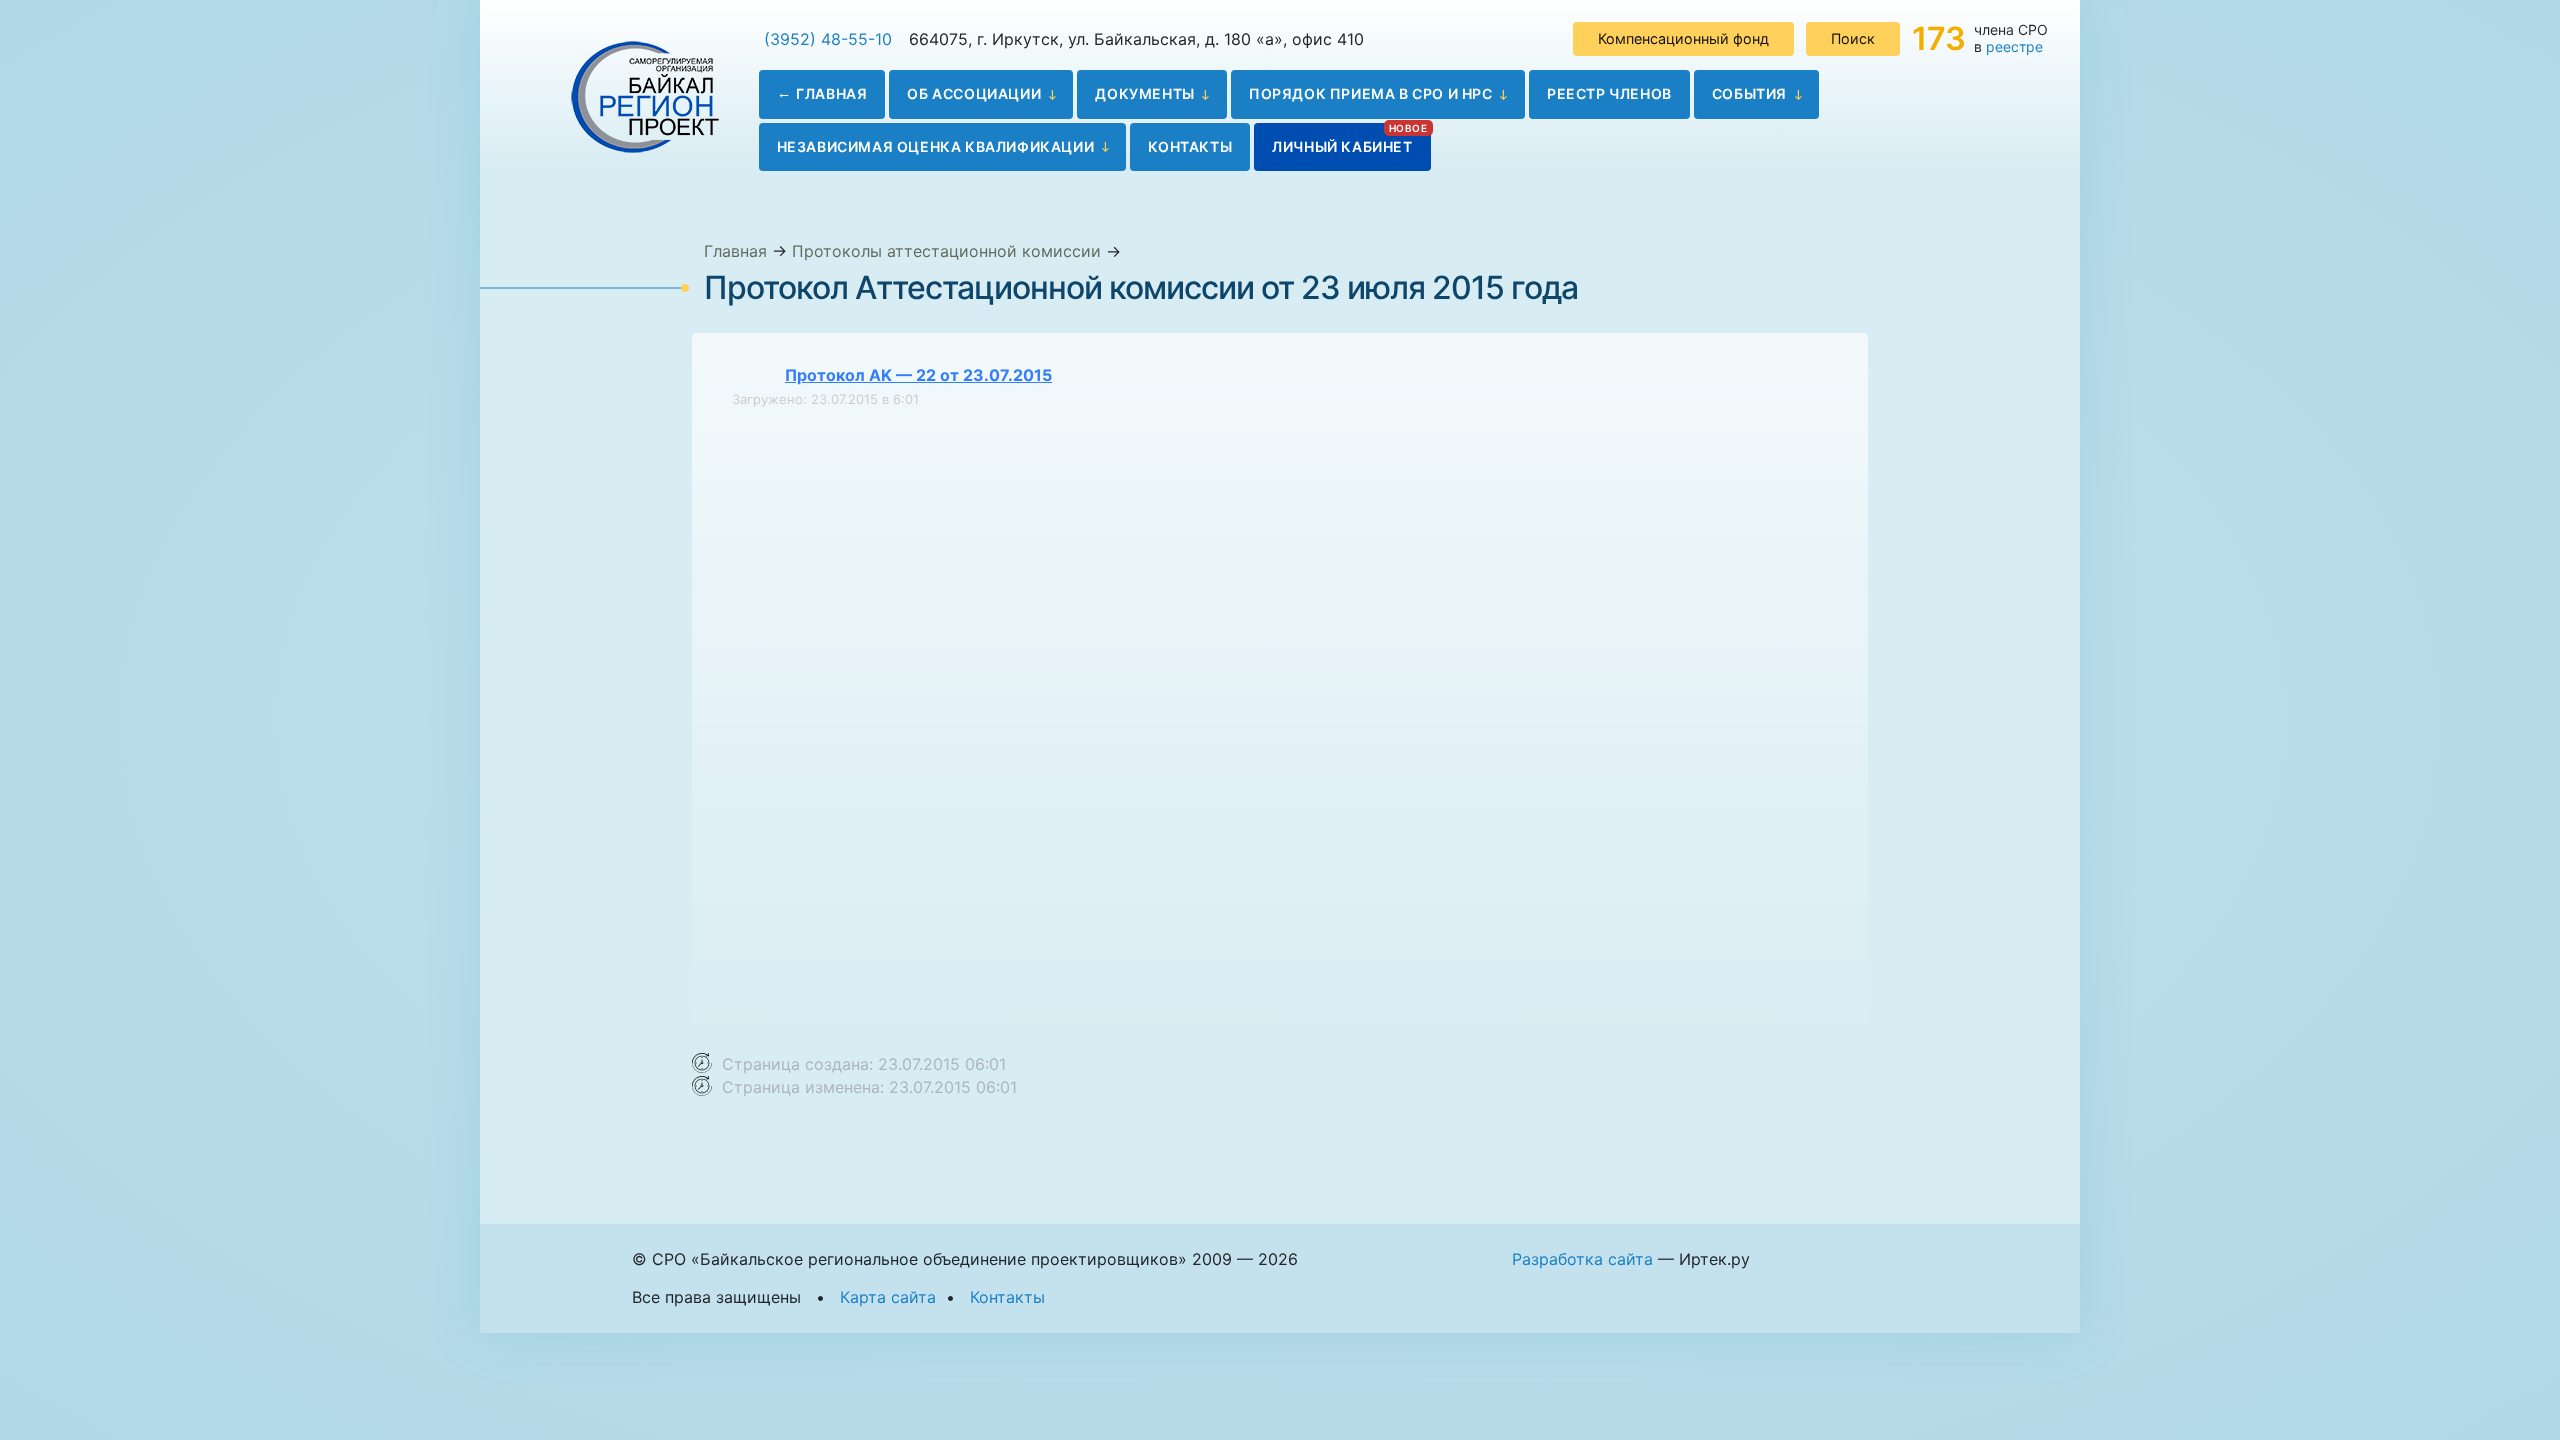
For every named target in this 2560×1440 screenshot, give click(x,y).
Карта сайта (888, 1297)
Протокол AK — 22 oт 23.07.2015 (918, 375)
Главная (831, 93)
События (1749, 93)
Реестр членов (1609, 93)
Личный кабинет (1342, 146)
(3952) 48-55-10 (828, 39)
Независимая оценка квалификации (936, 146)
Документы (1144, 93)
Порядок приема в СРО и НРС (1371, 93)
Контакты (1190, 146)
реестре (2014, 46)
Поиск (1853, 38)
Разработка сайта (1582, 1259)
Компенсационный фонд (1683, 38)
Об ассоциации (974, 93)
